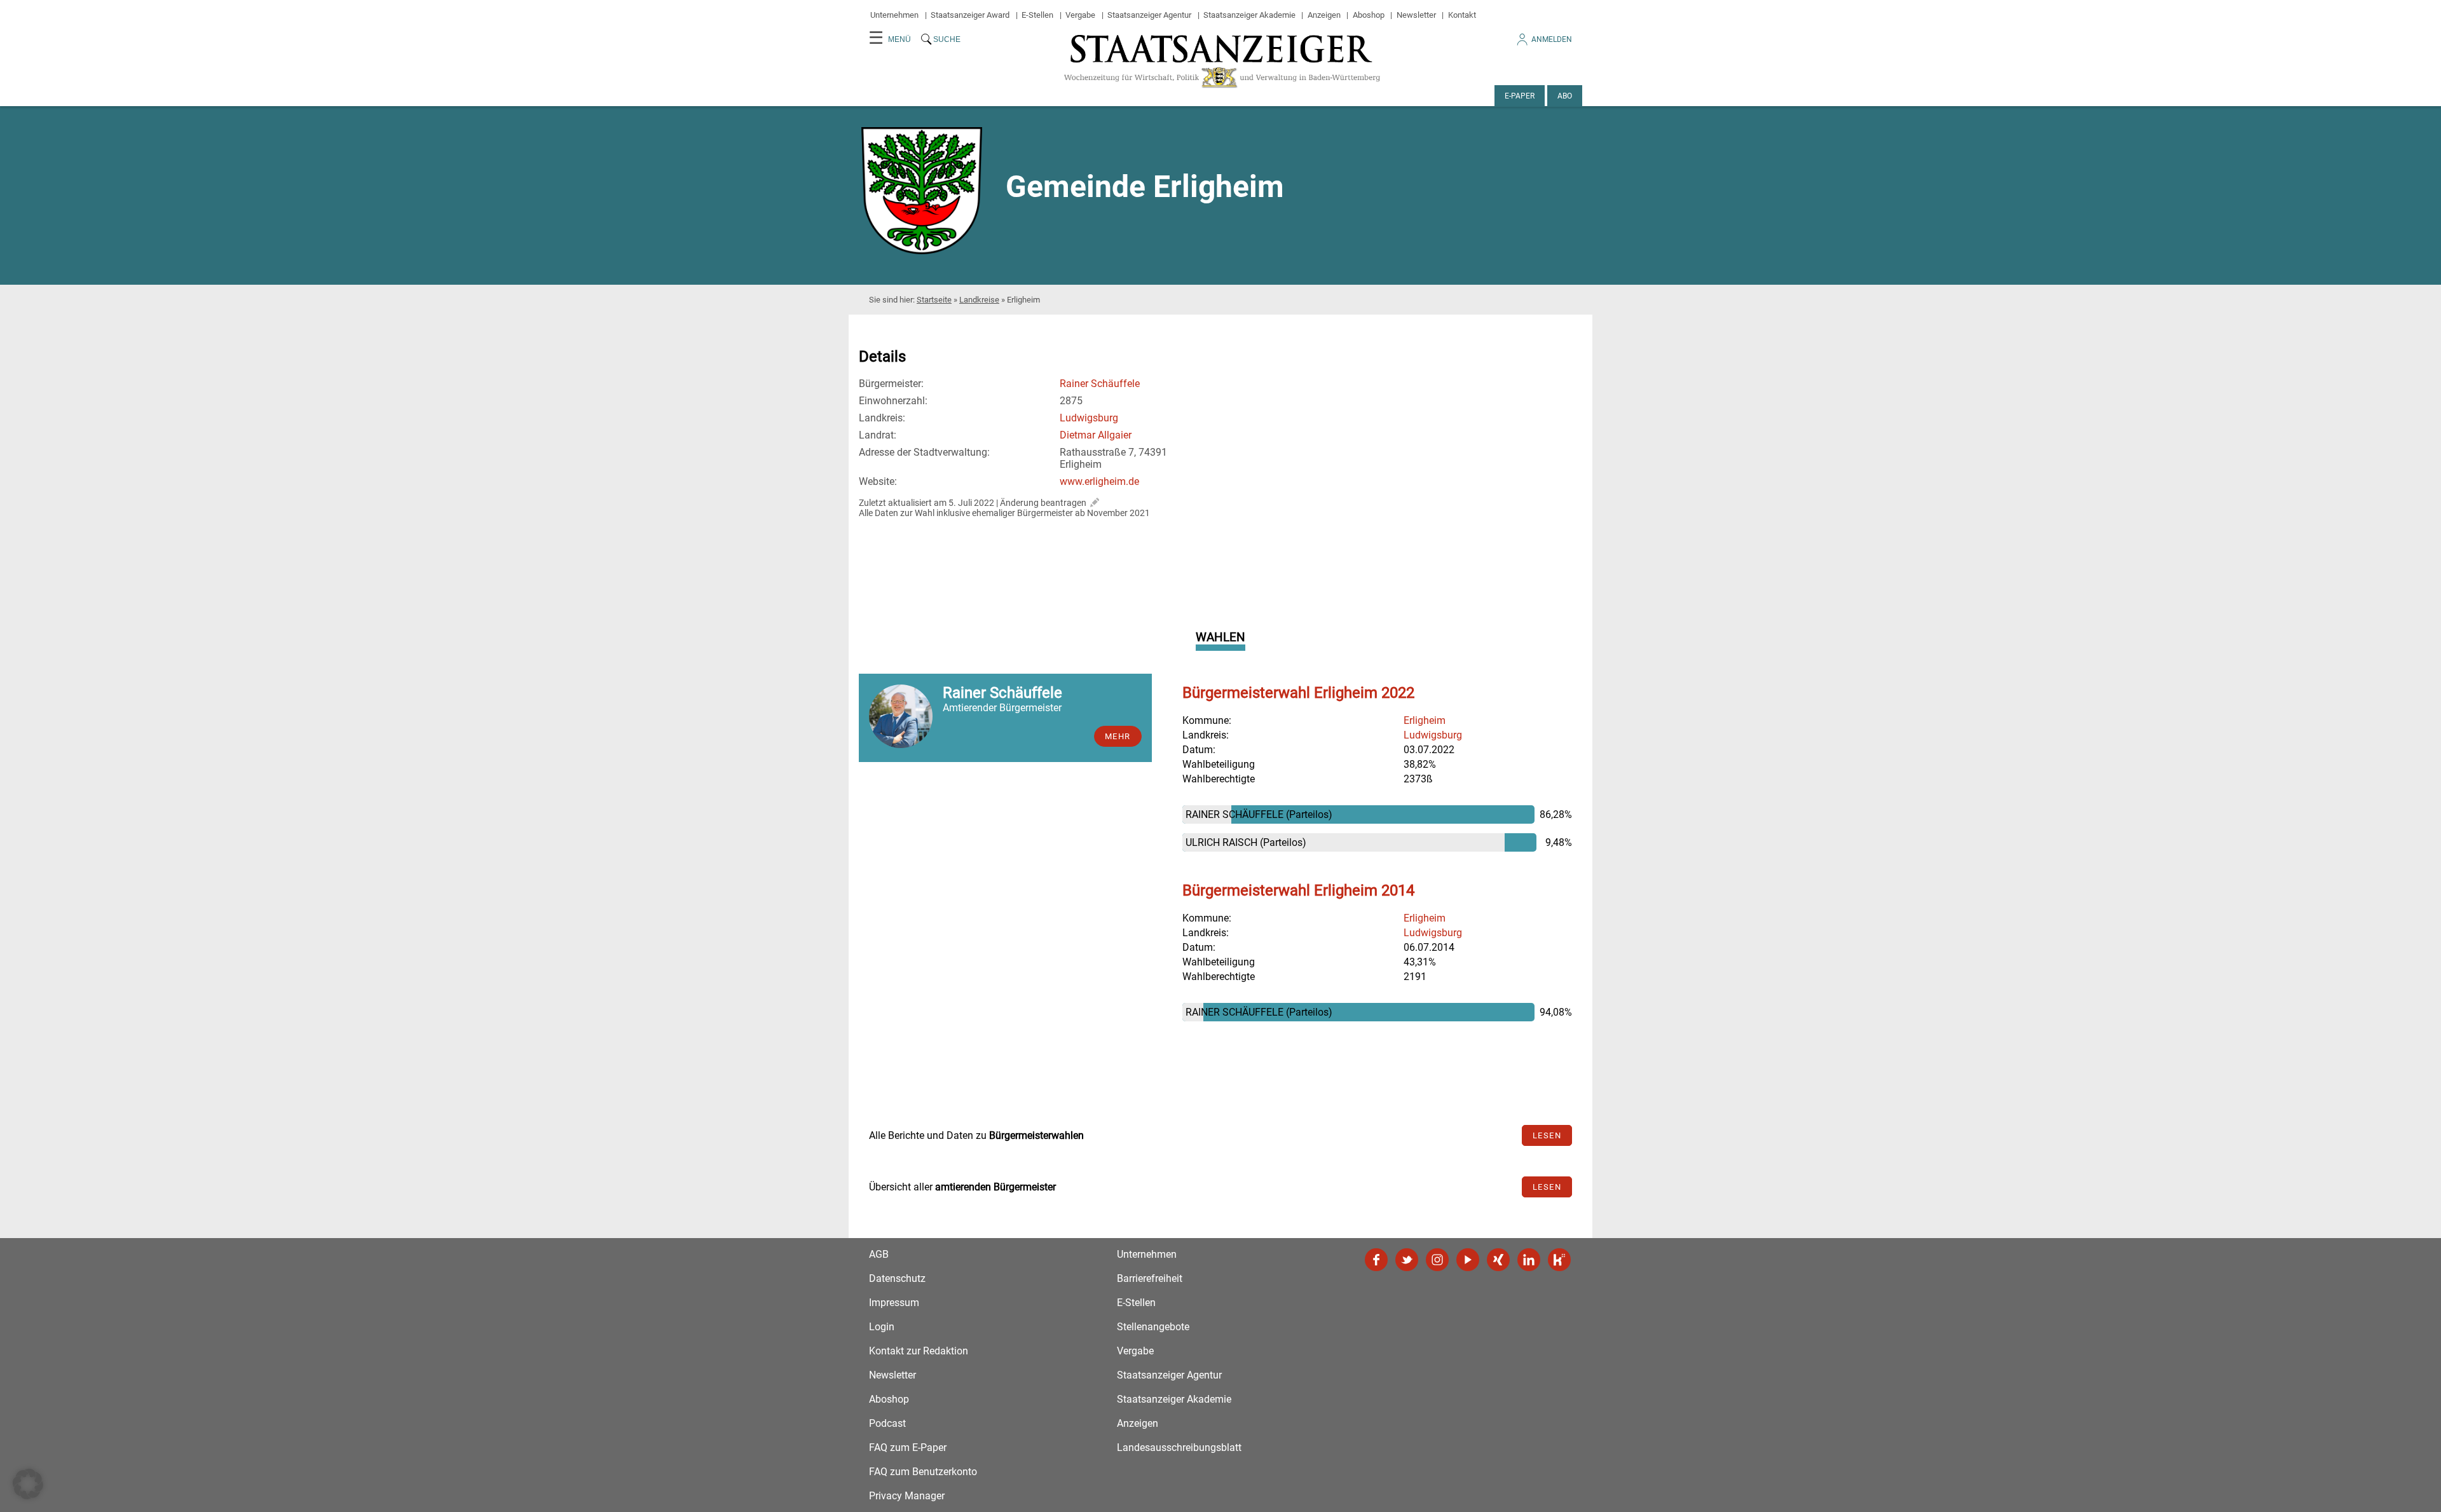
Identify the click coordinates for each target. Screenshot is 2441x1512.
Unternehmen (894, 15)
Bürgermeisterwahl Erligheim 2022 (1298, 693)
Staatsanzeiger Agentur (1149, 15)
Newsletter (1416, 15)
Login (882, 1327)
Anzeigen (1324, 15)
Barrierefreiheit (1150, 1278)
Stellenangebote (1153, 1327)
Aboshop (1369, 15)
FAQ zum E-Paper (908, 1447)
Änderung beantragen (1043, 503)
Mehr (1118, 736)
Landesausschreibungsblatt (1179, 1447)
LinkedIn (1529, 1260)
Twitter (1407, 1260)
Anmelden (1552, 39)
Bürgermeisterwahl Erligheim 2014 (1298, 890)
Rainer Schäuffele (1100, 384)
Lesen (1547, 1135)
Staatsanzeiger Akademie (1249, 15)
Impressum (894, 1303)
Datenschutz (897, 1278)
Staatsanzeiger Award (970, 15)
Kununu (1559, 1260)
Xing (1498, 1260)
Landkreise (979, 300)
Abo (1565, 96)
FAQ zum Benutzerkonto (923, 1472)
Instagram (1437, 1260)
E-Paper (1520, 96)
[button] (28, 1484)
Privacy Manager (907, 1496)
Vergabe (1080, 15)
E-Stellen (1037, 15)
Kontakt (1462, 15)
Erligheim (1425, 720)
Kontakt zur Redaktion (919, 1351)
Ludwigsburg (1089, 418)
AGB (879, 1254)
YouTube (1468, 1260)
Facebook (1376, 1260)
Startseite (934, 300)
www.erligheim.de (1099, 481)
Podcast (887, 1423)
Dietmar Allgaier (1096, 435)
